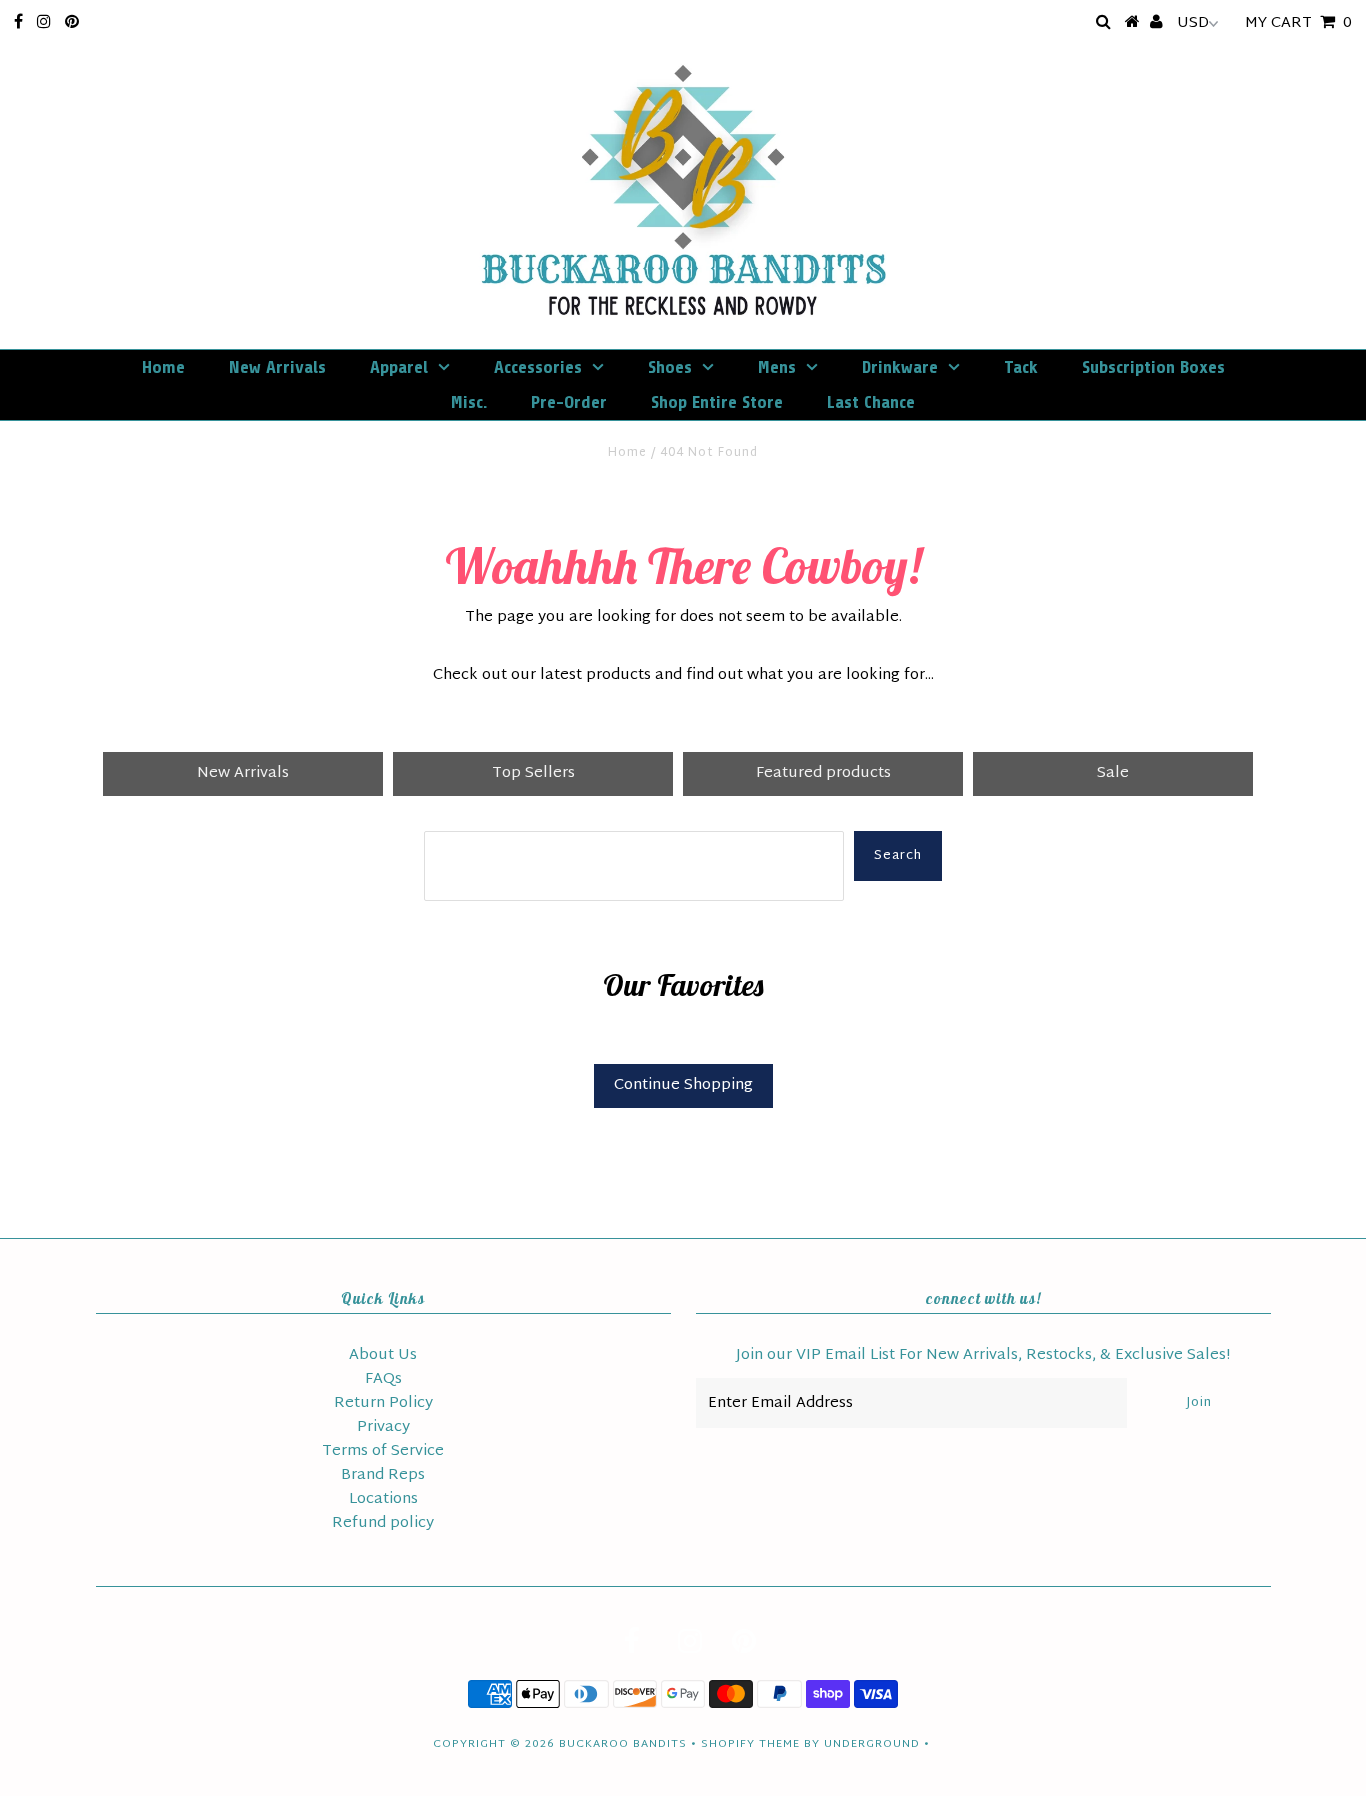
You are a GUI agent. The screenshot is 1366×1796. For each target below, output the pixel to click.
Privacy (383, 1427)
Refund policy (383, 1523)
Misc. (469, 402)
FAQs (383, 1379)
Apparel (399, 367)
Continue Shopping (683, 1085)
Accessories (538, 367)
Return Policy (383, 1403)
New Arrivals (277, 367)
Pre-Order (569, 402)
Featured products (823, 773)
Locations (383, 1499)
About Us (383, 1355)
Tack (1021, 367)
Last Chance (871, 402)
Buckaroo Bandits (623, 1744)
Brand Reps (383, 1475)
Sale (1113, 773)
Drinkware (900, 367)
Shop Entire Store (717, 402)
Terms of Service (383, 1451)
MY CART (1298, 23)
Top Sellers (533, 773)
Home (163, 367)
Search (898, 856)
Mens (777, 367)
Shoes (670, 367)
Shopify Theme (750, 1744)
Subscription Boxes (1153, 367)
